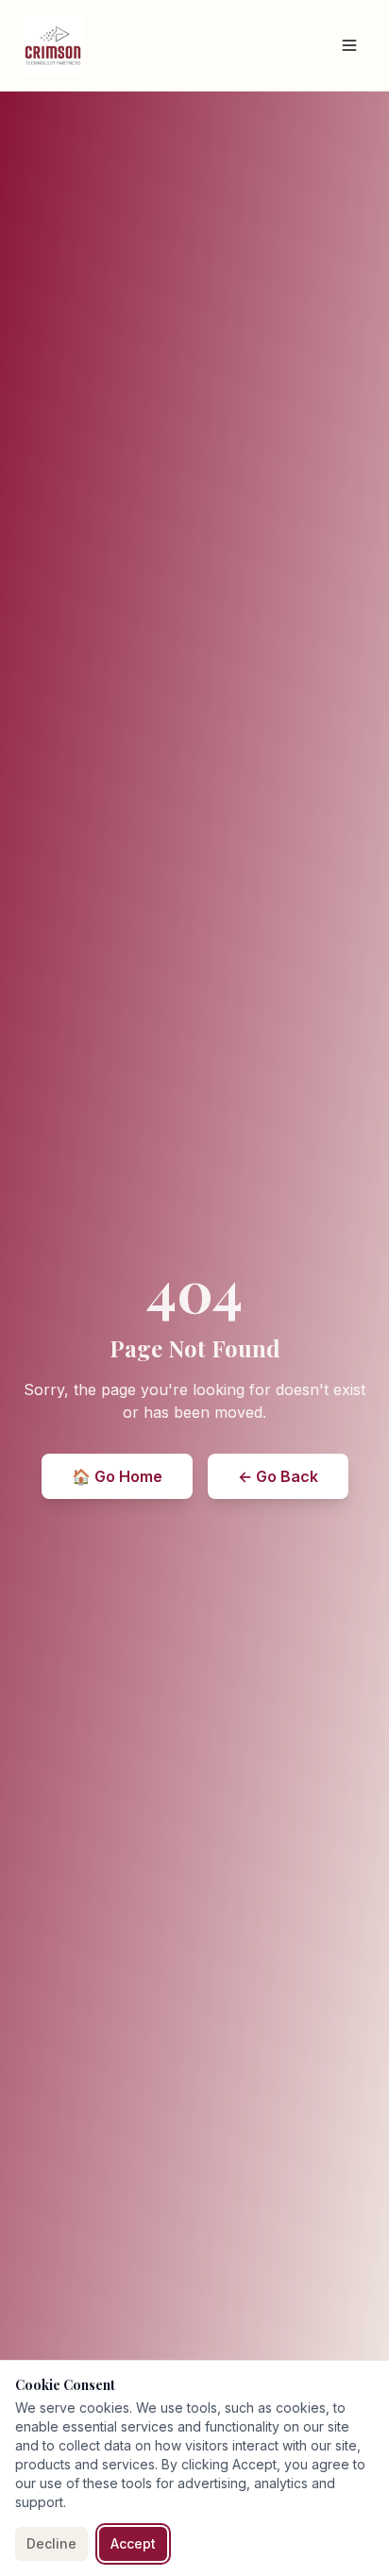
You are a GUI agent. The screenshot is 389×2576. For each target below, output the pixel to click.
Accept (133, 2543)
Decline (51, 2543)
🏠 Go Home (117, 1476)
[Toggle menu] (349, 45)
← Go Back (278, 1476)
